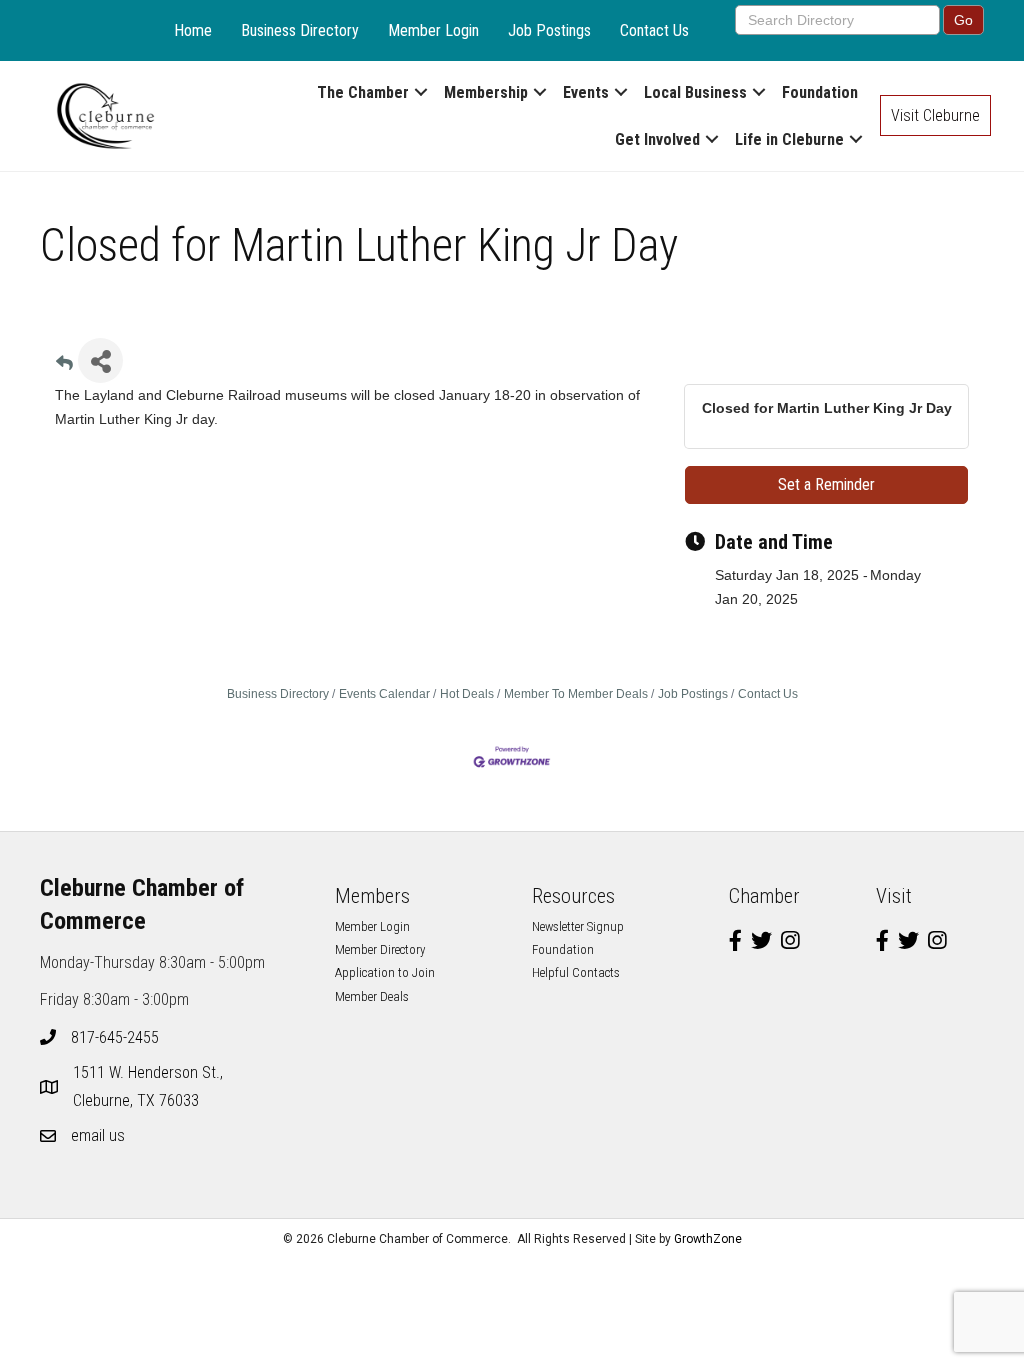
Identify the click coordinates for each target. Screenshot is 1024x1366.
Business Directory (300, 30)
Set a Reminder (826, 484)
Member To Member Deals (576, 694)
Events (586, 92)
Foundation (820, 92)
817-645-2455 (115, 1037)
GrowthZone (708, 1239)
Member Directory (380, 949)
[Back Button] (64, 366)
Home (193, 30)
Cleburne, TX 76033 (150, 1086)
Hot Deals (467, 694)
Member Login (433, 30)
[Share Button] (100, 360)
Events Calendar (384, 694)
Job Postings (549, 30)
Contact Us (654, 30)
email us (98, 1135)
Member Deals (372, 996)
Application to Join (385, 972)
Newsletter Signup (578, 926)
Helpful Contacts (576, 972)
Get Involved (657, 139)
